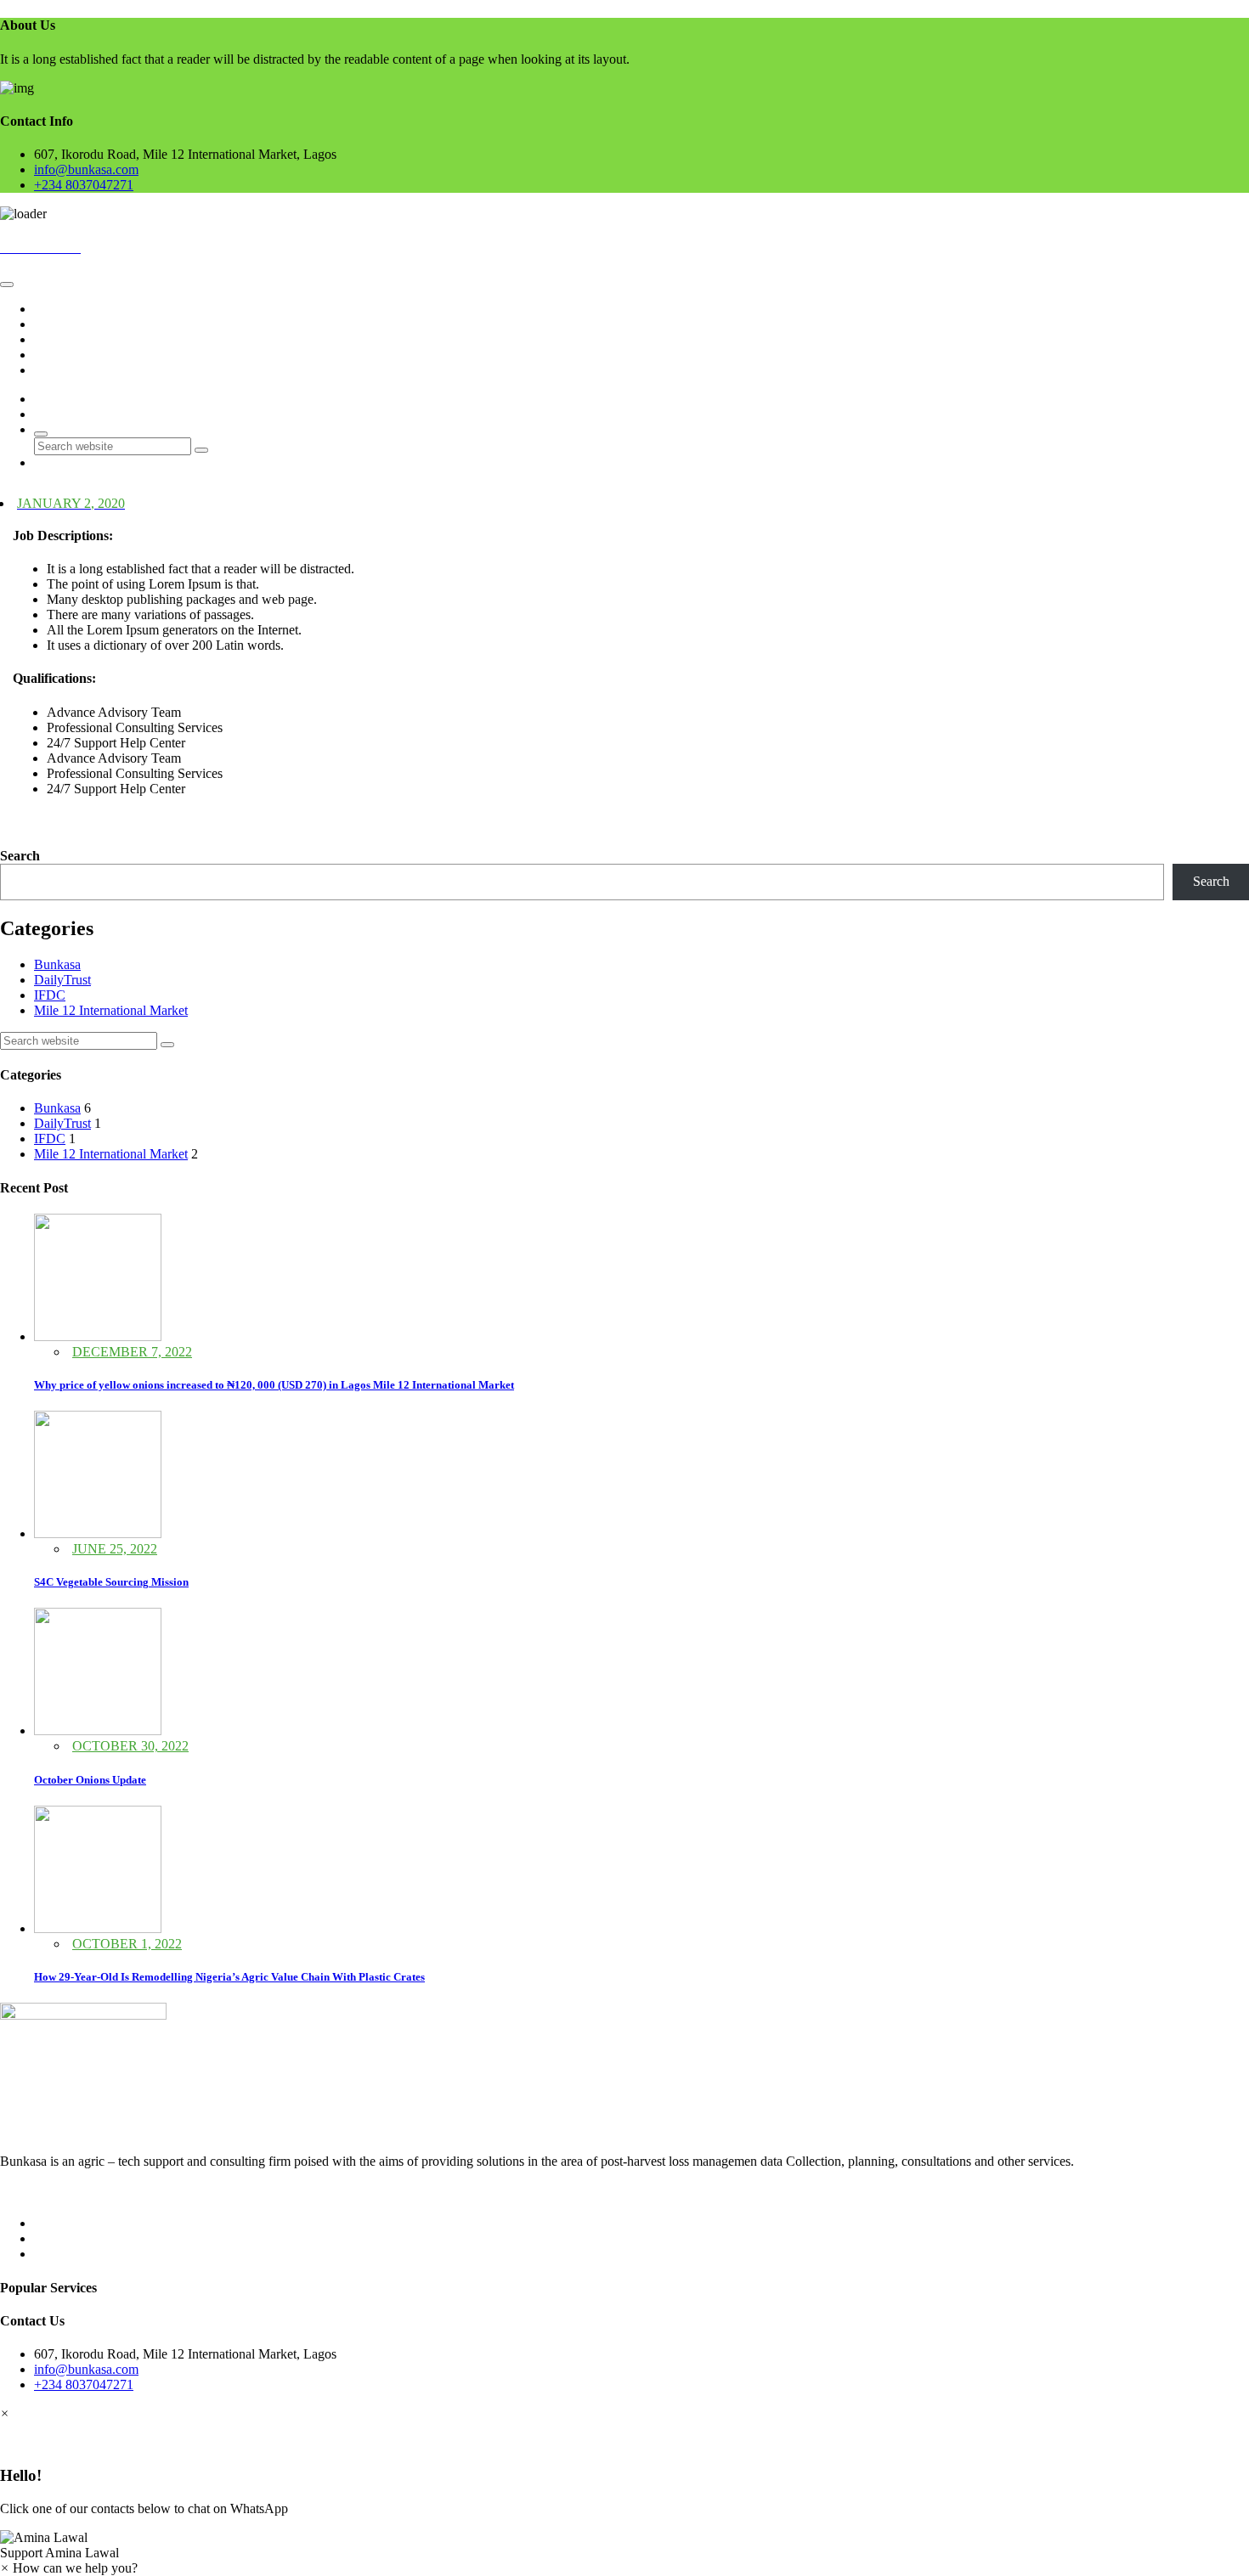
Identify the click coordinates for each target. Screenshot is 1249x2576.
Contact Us (64, 370)
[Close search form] (41, 434)
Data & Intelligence (86, 324)
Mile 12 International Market (111, 1010)
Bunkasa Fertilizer (83, 339)
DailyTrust (62, 980)
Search (20, 856)
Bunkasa (57, 964)
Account (57, 355)
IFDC (50, 995)
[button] (624, 2545)
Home (51, 309)
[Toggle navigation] (7, 285)
